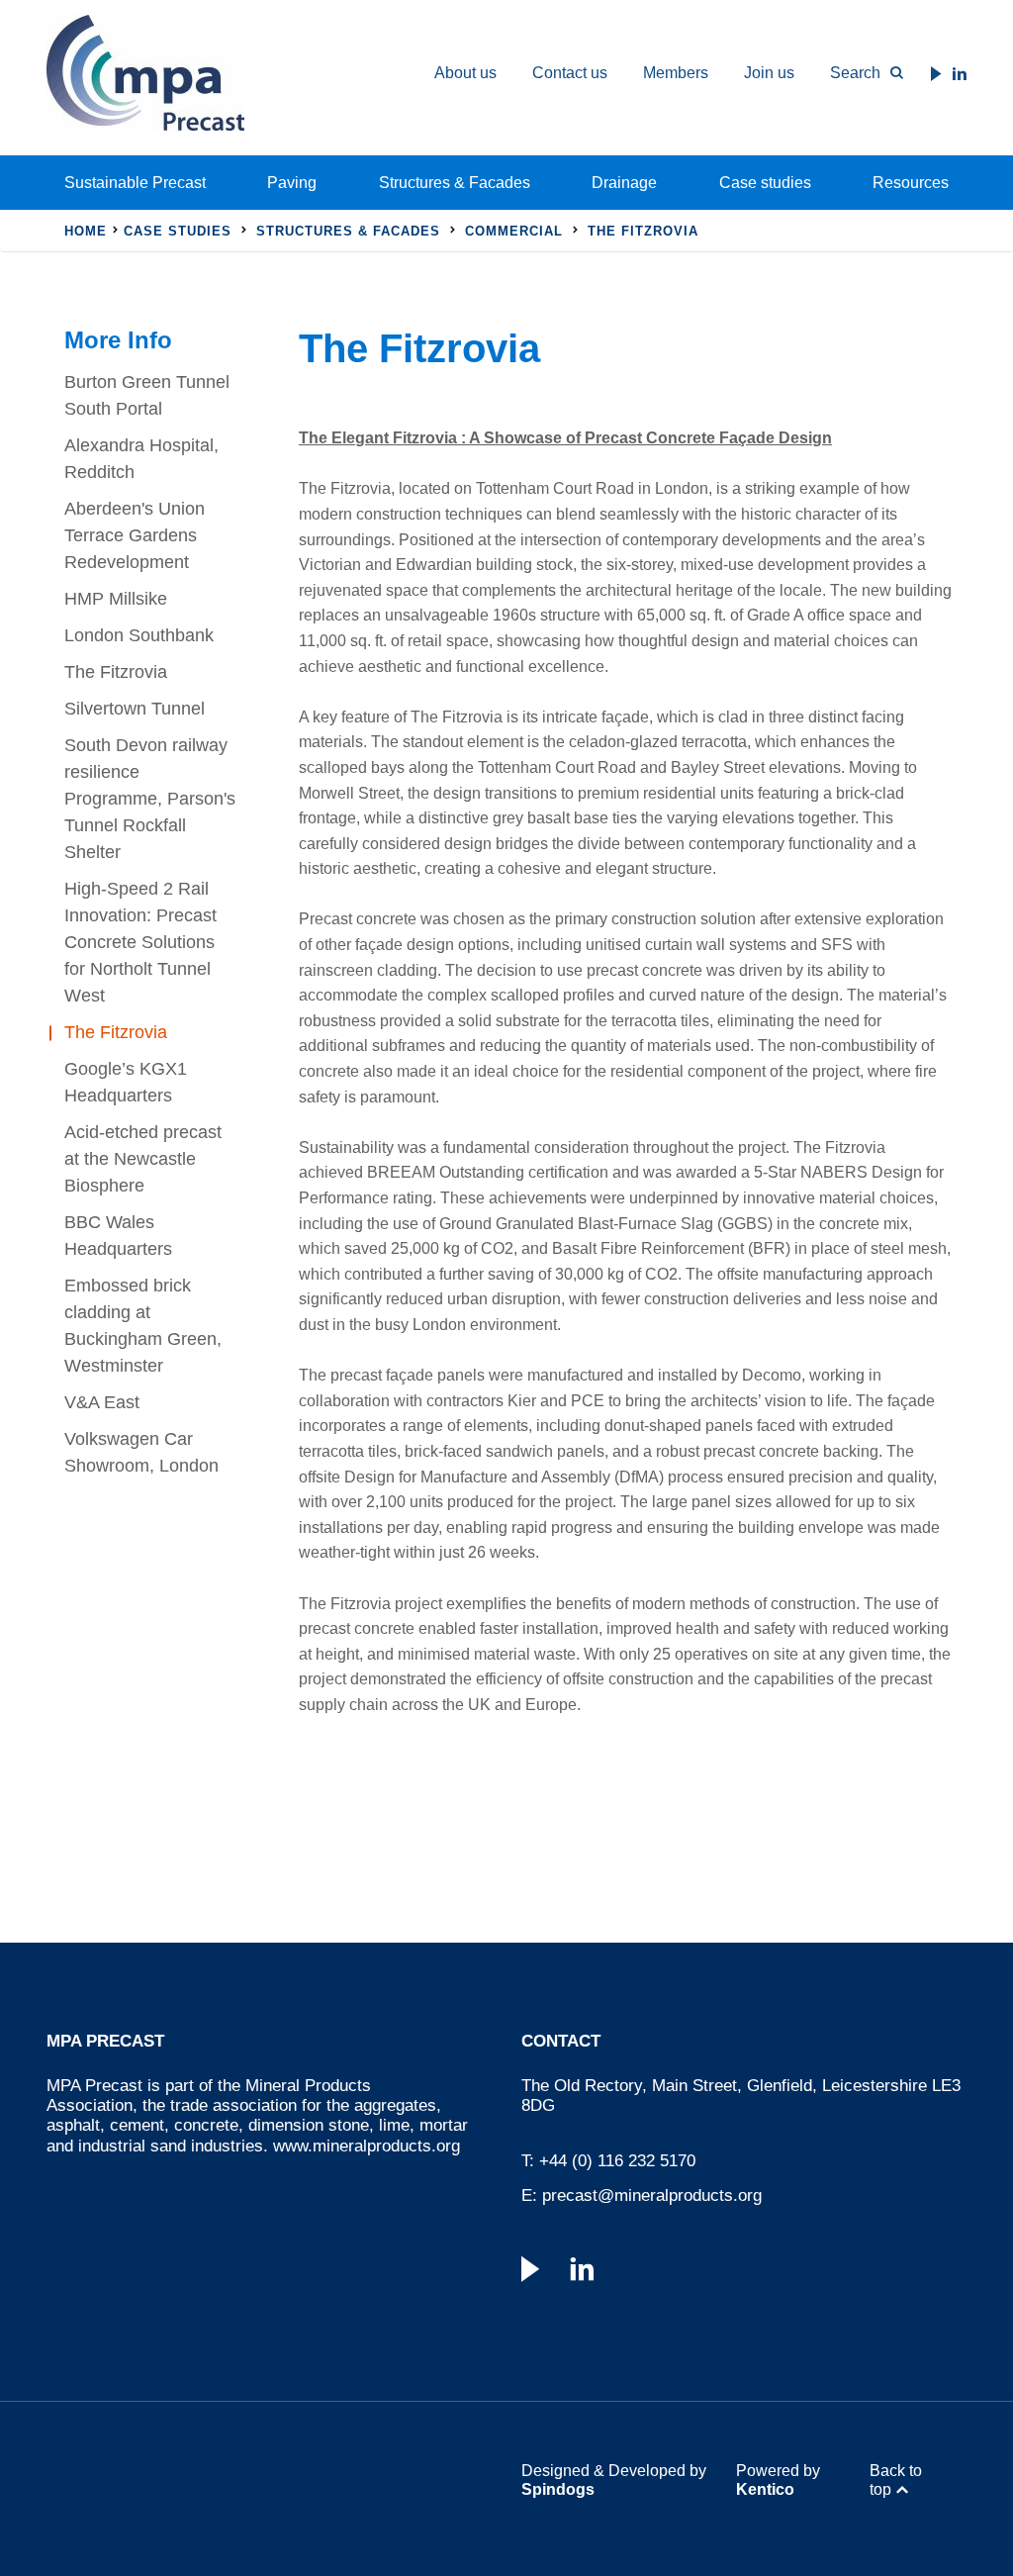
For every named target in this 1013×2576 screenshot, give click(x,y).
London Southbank (139, 635)
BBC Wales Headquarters (118, 1236)
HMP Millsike (116, 599)
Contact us (570, 73)
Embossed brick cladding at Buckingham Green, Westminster (143, 1326)
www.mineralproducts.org (367, 2146)
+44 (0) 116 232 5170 (617, 2161)
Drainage (624, 183)
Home (86, 231)
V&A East (102, 1402)
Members (676, 73)
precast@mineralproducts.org (652, 2195)
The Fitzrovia (116, 672)
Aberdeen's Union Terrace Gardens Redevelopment (135, 535)
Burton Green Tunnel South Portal (147, 395)
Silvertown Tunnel (135, 709)
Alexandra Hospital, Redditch (141, 459)
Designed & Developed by (614, 2480)
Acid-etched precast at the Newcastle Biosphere (143, 1159)
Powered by (778, 2480)
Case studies (765, 183)
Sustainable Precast (135, 183)
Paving (292, 183)
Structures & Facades (455, 183)
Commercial (514, 231)
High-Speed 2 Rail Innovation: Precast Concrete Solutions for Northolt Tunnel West (140, 942)
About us (465, 73)
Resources (911, 183)
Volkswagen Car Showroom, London (141, 1452)
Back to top (896, 2480)
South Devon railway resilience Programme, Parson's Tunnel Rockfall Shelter (150, 799)
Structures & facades (348, 231)
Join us (769, 73)
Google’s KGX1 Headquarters (126, 1082)
